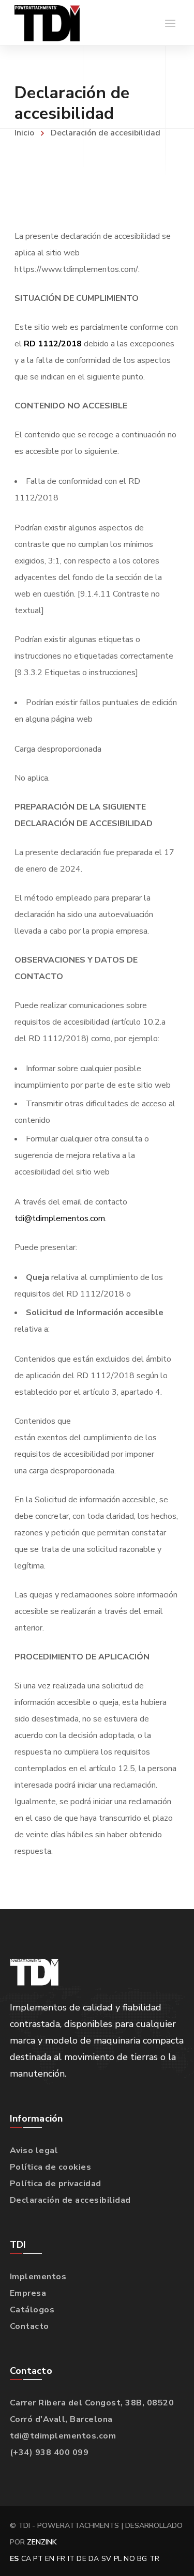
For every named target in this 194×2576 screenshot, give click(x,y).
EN (50, 2559)
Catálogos (32, 2310)
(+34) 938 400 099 (49, 2452)
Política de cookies (51, 2167)
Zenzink (42, 2542)
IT (71, 2559)
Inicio (24, 133)
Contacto (29, 2326)
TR (155, 2559)
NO (129, 2559)
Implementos (38, 2277)
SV (107, 2559)
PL (118, 2559)
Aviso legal (34, 2151)
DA (94, 2559)
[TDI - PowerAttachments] (47, 23)
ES (14, 2559)
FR (61, 2559)
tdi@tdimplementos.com (60, 1218)
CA (26, 2559)
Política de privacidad (56, 2184)
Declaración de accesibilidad (70, 2200)
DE (81, 2559)
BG (142, 2559)
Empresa (28, 2293)
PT (38, 2559)
